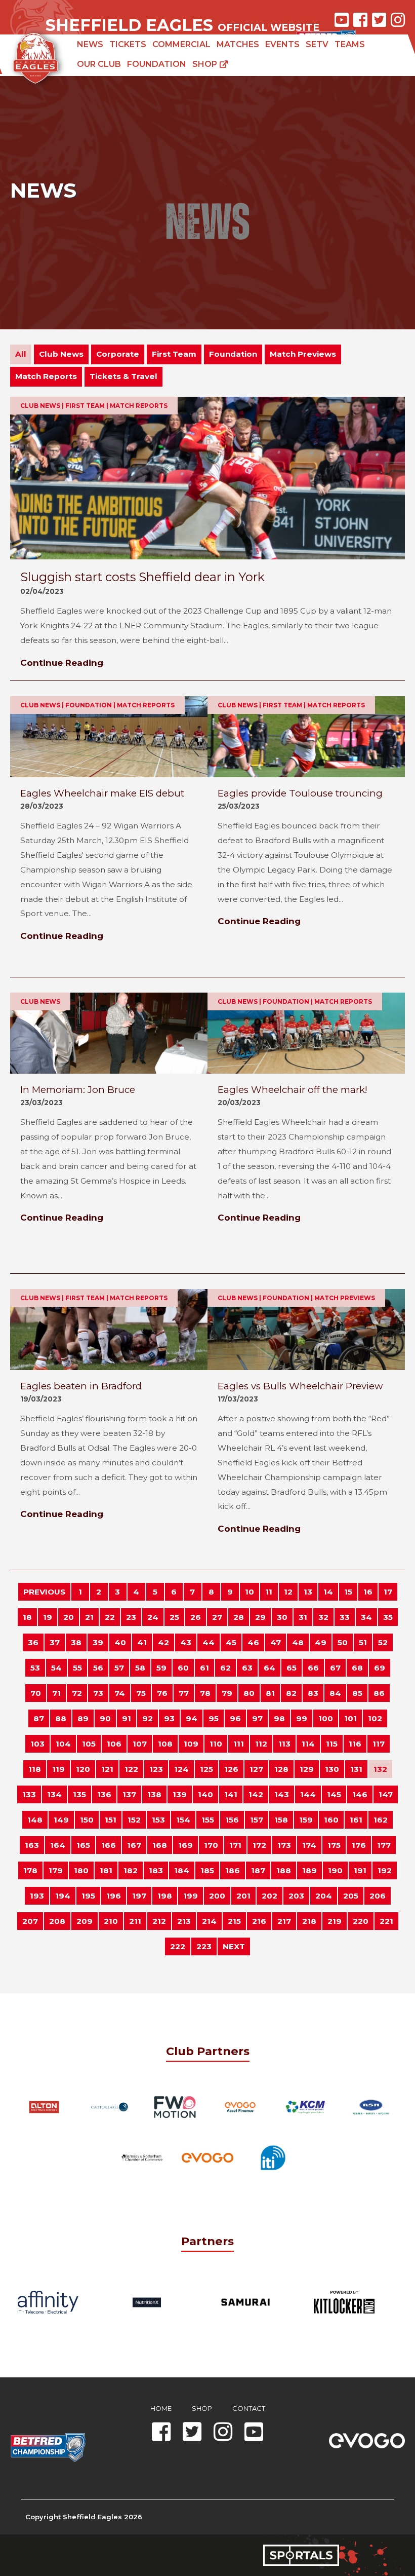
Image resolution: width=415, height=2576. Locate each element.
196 (114, 1896)
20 (69, 1617)
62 (225, 1668)
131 (356, 1769)
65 (292, 1668)
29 (260, 1617)
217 (284, 1921)
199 (191, 1896)
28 (239, 1617)
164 (58, 1845)
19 (48, 1617)
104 (63, 1744)
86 (379, 1693)
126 (231, 1769)
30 (282, 1617)
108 (165, 1744)
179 (56, 1870)
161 (356, 1820)
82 (291, 1693)
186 (233, 1870)
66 (313, 1668)
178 (30, 1870)
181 (106, 1870)
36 (33, 1642)
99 (302, 1718)
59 (161, 1668)
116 (355, 1744)
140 (205, 1794)
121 (107, 1769)
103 (37, 1744)
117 (379, 1744)
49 (321, 1642)
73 (98, 1693)
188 (284, 1870)
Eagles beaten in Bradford (81, 1386)
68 (357, 1668)
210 (111, 1921)
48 (298, 1642)
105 (89, 1744)
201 (243, 1896)
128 (281, 1769)
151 (111, 1820)
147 (386, 1794)
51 (363, 1642)
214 (209, 1921)
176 (359, 1845)
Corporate (118, 354)
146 (360, 1794)
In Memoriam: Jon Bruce (78, 1090)
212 (159, 1921)
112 (261, 1744)
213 (184, 1921)
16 (368, 1592)
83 (313, 1693)
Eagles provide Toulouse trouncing (300, 793)
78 (205, 1693)
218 (309, 1921)
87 (39, 1718)
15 (348, 1592)
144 (308, 1794)
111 (239, 1744)
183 (156, 1870)
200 (217, 1896)
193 (37, 1896)
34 (366, 1617)
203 (296, 1896)
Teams (350, 44)
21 (89, 1617)
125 (206, 1769)
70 (36, 1693)
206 (378, 1896)
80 (249, 1693)
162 (381, 1820)
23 (131, 1617)
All (21, 354)
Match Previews (303, 354)
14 (328, 1592)
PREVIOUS (44, 1592)
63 (247, 1668)
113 (284, 1744)
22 (110, 1617)
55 (77, 1668)
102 (375, 1718)
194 (63, 1896)
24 (153, 1617)
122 (131, 1769)
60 (183, 1668)
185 (207, 1870)
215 (234, 1921)
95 (214, 1718)
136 (104, 1794)
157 (257, 1820)
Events (282, 44)
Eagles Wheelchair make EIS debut (102, 793)
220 (361, 1921)
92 (148, 1718)
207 (30, 1921)
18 (27, 1617)
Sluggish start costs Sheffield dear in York (142, 577)
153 (158, 1820)
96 (235, 1718)
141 (231, 1794)
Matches (238, 44)
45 (231, 1642)
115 (332, 1744)
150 (87, 1820)
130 (332, 1769)
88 (61, 1718)
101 (350, 1718)
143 (282, 1794)
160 (331, 1820)
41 (142, 1642)
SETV (317, 44)
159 (306, 1820)
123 (156, 1769)
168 (160, 1845)
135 (79, 1794)
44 (209, 1642)
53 (35, 1668)
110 (216, 1744)
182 (131, 1870)
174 (309, 1845)
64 (269, 1668)
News (90, 44)
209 (85, 1921)
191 (360, 1870)
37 (55, 1642)
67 (335, 1668)
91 (127, 1718)
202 (269, 1896)
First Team (174, 354)
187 (258, 1870)
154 (183, 1820)
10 (250, 1592)
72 (77, 1693)
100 (326, 1718)
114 (308, 1744)
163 (32, 1845)
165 (83, 1845)
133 (29, 1794)
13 (308, 1592)
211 (135, 1921)
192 (385, 1870)
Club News (61, 354)
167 (134, 1845)
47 (276, 1642)
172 (259, 1845)
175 (334, 1845)
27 (217, 1617)
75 (141, 1693)
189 (309, 1870)
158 (281, 1820)
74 (120, 1693)
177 (384, 1845)
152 (134, 1820)
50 (343, 1642)
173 (284, 1845)
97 (257, 1718)
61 (204, 1668)
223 (204, 1946)
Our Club (99, 64)
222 (178, 1946)
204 (324, 1896)
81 (270, 1693)
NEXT (234, 1946)
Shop (206, 64)
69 (380, 1668)
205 (351, 1896)
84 (335, 1693)
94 (192, 1718)
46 (253, 1642)
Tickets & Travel (123, 376)
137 (129, 1794)
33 (345, 1617)
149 (61, 1820)
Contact (249, 2408)
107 (140, 1744)
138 (154, 1794)
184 (182, 1870)
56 (98, 1668)
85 (357, 1693)
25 (174, 1617)
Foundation (157, 64)
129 (307, 1769)
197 (139, 1896)
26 (196, 1617)
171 (235, 1845)
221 (386, 1921)
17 (388, 1592)
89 (83, 1718)
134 (54, 1794)
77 (184, 1693)
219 (335, 1921)
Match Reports (46, 376)
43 (186, 1642)
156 (232, 1820)
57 (119, 1668)
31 (303, 1617)
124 (181, 1769)
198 (165, 1896)
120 (83, 1769)
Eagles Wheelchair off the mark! (293, 1090)
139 (180, 1794)
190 (335, 1870)
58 (140, 1668)
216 (259, 1921)
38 (76, 1642)
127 (256, 1769)
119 (58, 1769)
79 (227, 1693)
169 (185, 1845)
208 (57, 1921)
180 (81, 1870)
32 (323, 1617)
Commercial (181, 44)
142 (256, 1794)
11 (269, 1592)
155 (208, 1820)
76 (162, 1693)
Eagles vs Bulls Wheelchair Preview (300, 1386)
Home (161, 2408)
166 (109, 1845)
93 (169, 1718)
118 (35, 1769)
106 (114, 1744)
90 (105, 1718)
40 (120, 1642)
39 (98, 1642)
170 (211, 1845)
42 (163, 1642)
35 (388, 1617)
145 (334, 1794)
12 (288, 1592)
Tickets (128, 44)
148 (35, 1820)
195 (88, 1896)
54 (56, 1668)
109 (191, 1744)
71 (56, 1693)
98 (279, 1718)
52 (383, 1642)
